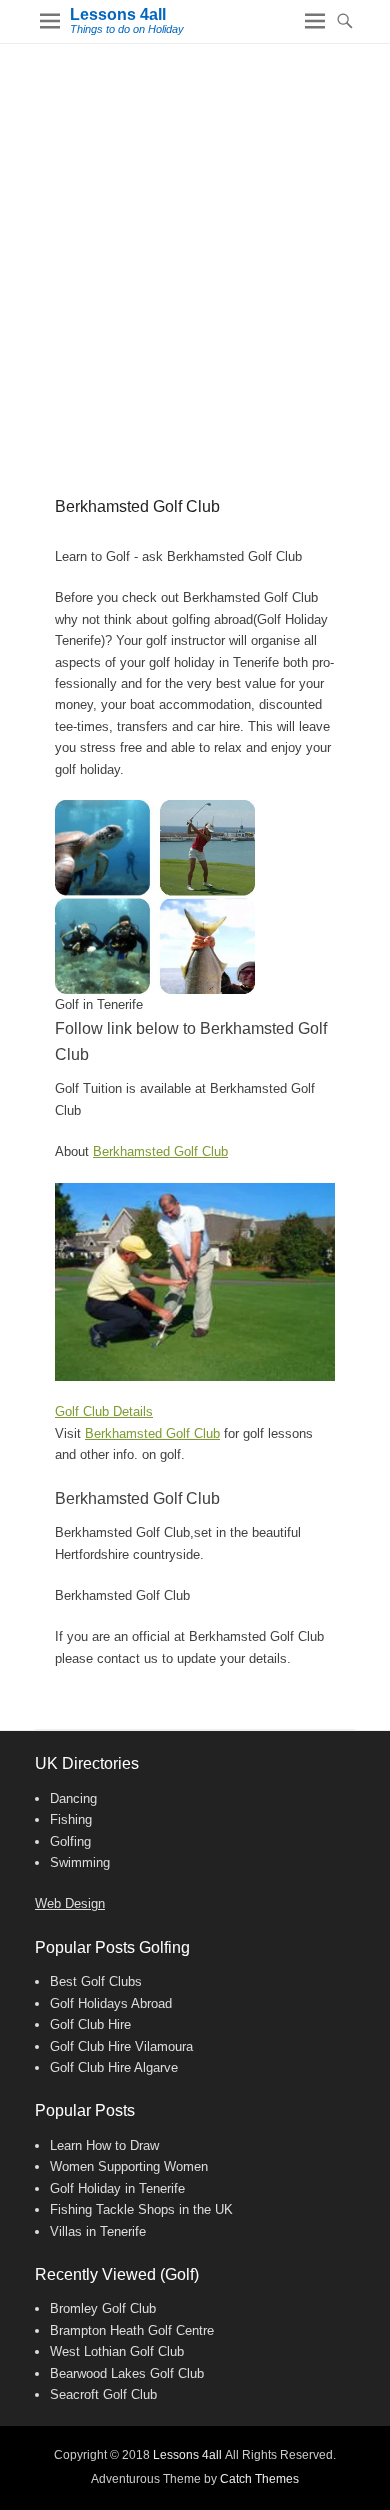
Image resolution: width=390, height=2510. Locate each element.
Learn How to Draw (104, 2145)
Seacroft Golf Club (103, 2394)
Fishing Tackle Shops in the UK (141, 2209)
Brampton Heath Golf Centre (132, 2330)
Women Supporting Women (129, 2166)
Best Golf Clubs (96, 1981)
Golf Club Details (104, 1411)
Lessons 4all (118, 14)
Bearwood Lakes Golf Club (127, 2373)
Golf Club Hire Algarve (114, 2067)
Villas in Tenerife (98, 2231)
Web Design (70, 1903)
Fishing (71, 1819)
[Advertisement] (195, 249)
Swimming (80, 1862)
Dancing (73, 1798)
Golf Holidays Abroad (111, 2003)
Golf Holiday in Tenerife (117, 2188)
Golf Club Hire (90, 2024)
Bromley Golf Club (103, 2308)
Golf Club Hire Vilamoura (121, 2046)
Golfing (70, 1841)
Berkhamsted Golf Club (160, 1151)
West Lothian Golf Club (117, 2351)
